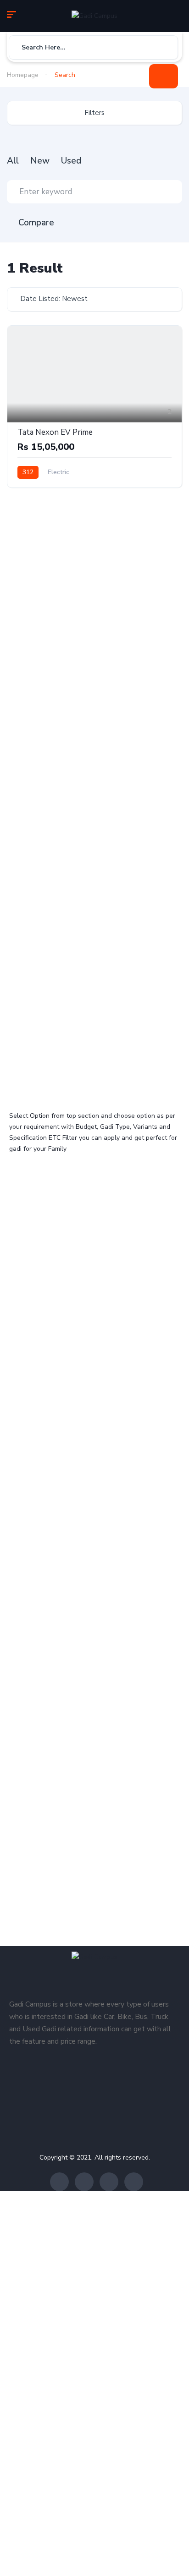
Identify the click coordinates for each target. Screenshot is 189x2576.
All (13, 161)
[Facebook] (59, 2182)
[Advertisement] (94, 597)
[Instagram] (109, 2182)
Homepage (23, 75)
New (40, 161)
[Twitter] (84, 2182)
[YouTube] (134, 2182)
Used (71, 161)
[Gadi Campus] (94, 16)
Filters (94, 113)
